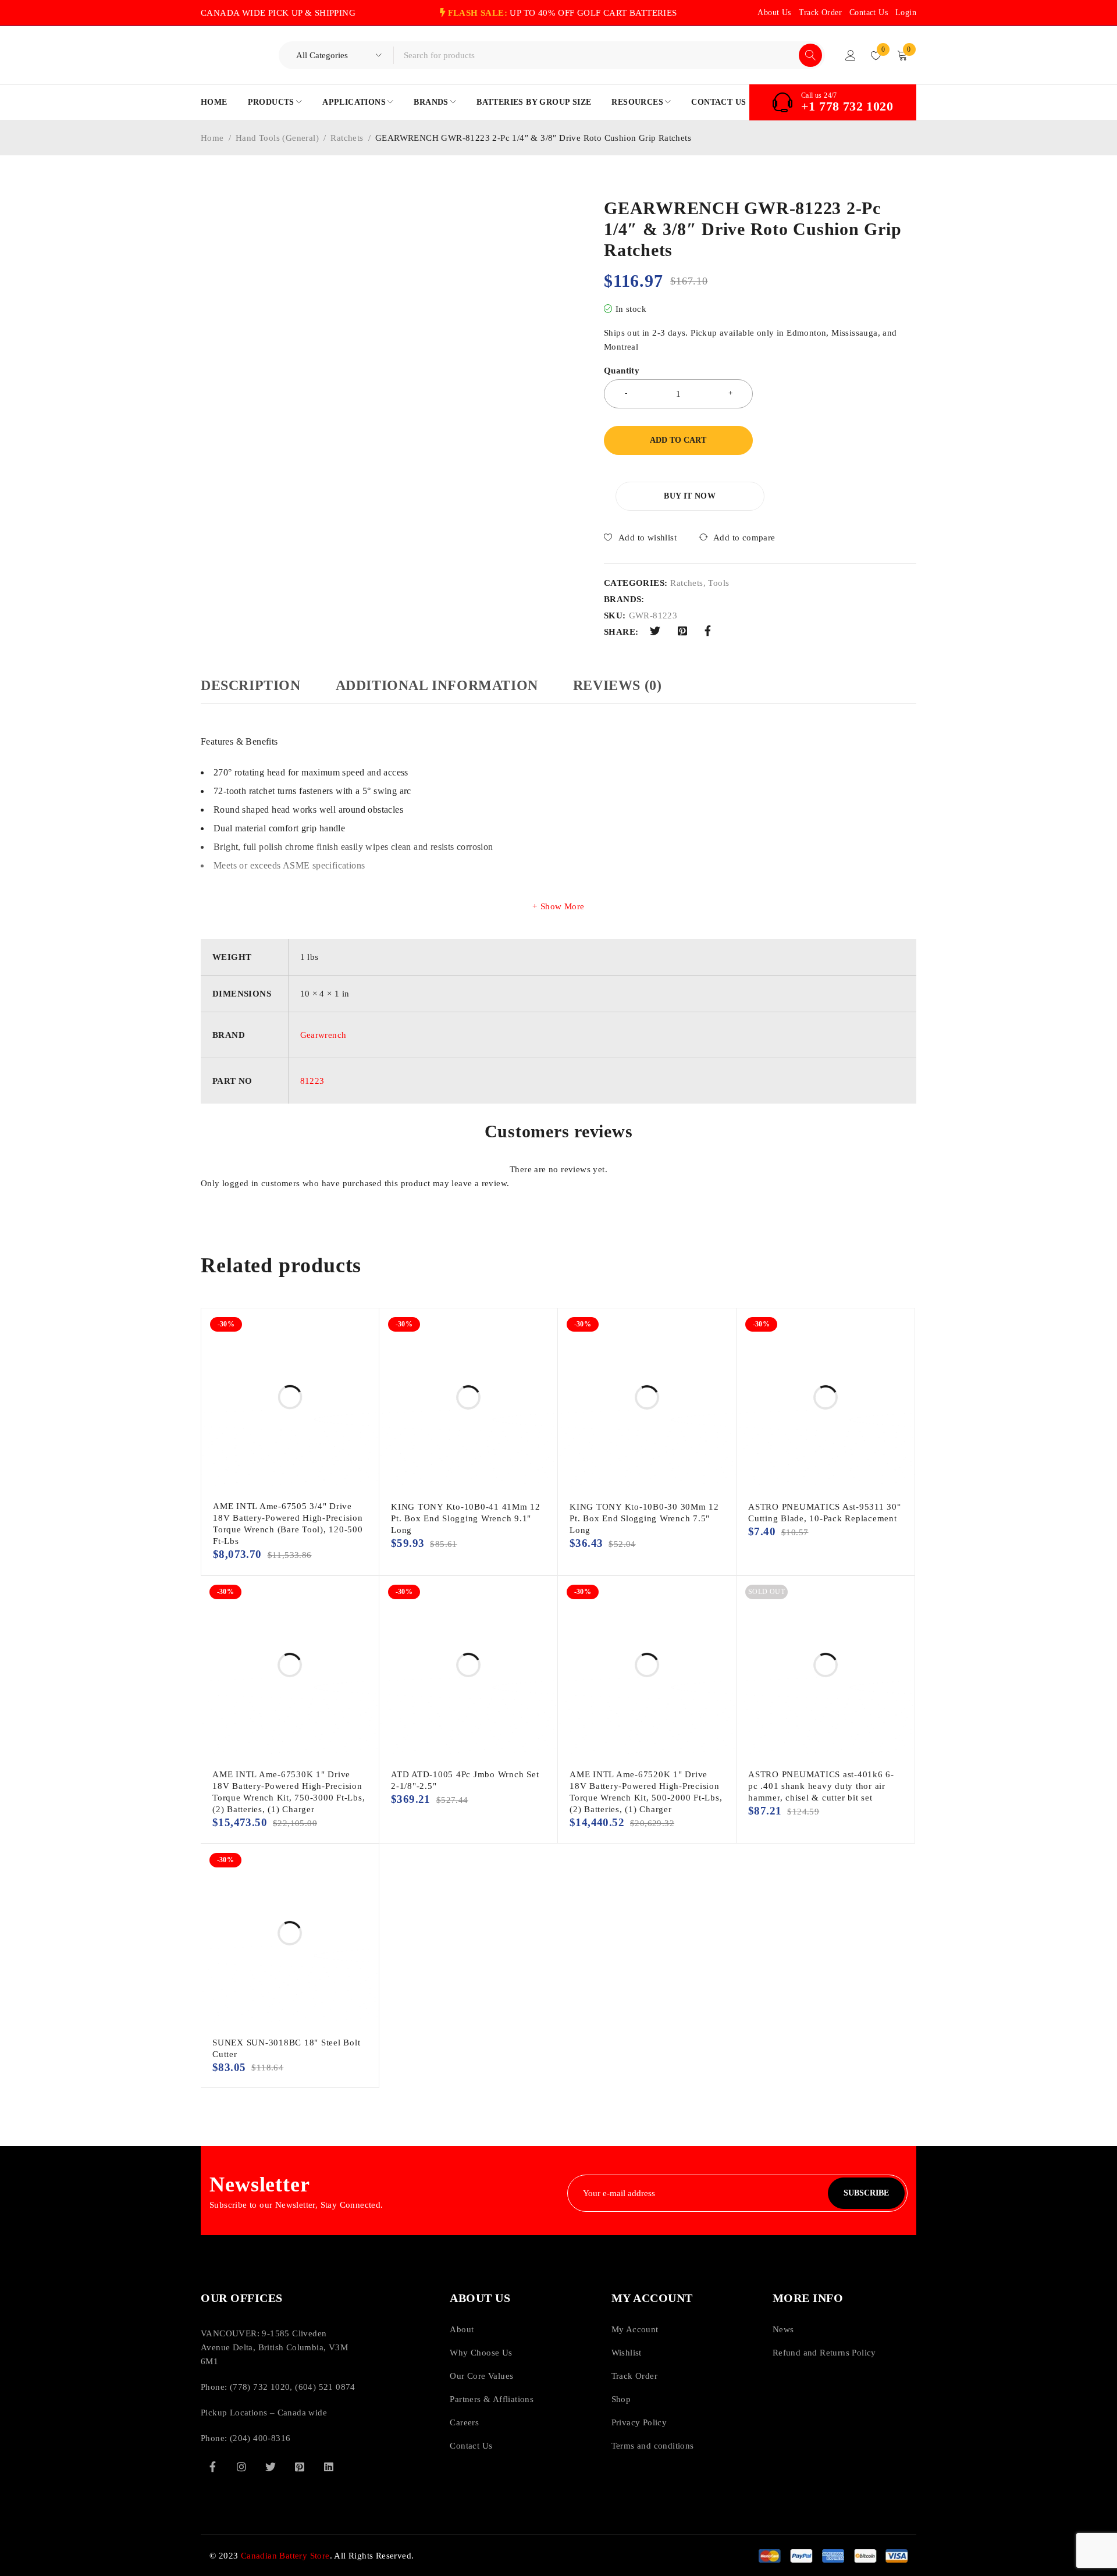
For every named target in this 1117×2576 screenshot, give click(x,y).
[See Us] (241, 2467)
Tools (718, 583)
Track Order (820, 13)
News (783, 2329)
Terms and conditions (653, 2446)
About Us (774, 13)
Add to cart (678, 440)
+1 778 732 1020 (847, 106)
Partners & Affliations (492, 2399)
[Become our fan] (212, 2467)
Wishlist (627, 2353)
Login (906, 13)
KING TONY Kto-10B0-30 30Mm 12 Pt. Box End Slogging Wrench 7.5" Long (644, 1518)
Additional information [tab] (437, 685)
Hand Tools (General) (277, 138)
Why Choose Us (481, 2353)
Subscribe (866, 2193)
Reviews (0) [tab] (618, 685)
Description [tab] (251, 685)
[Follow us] (271, 2467)
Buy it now (690, 496)
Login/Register (851, 55)
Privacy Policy (639, 2422)
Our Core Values (481, 2376)
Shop (621, 2399)
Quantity (622, 371)
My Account (635, 2329)
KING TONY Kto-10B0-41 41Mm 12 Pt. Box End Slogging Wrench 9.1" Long (466, 1518)
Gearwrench (323, 1035)
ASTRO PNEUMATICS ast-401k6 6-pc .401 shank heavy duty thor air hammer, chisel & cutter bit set (821, 1786)
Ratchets (347, 138)
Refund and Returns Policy (824, 2353)
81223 (312, 1081)
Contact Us (869, 13)
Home (212, 138)
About (462, 2329)
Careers (464, 2422)
